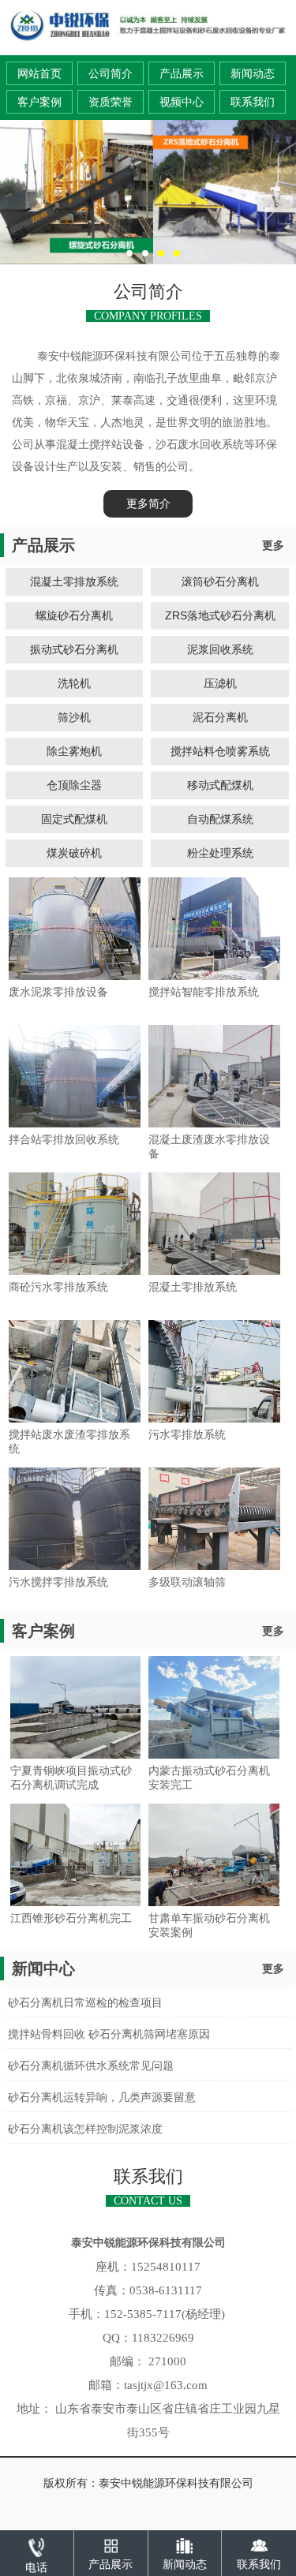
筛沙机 (74, 717)
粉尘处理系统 (220, 853)
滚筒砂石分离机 (220, 581)
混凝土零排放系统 (74, 581)
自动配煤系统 (220, 819)
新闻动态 (253, 74)
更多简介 (148, 504)
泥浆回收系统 (220, 649)
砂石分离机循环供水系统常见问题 (91, 2066)
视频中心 (182, 102)
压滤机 (220, 683)
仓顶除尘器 (74, 785)
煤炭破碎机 (74, 853)
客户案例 (39, 102)
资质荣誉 (111, 102)
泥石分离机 (220, 717)
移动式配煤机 (220, 785)
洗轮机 (74, 683)
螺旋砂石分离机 (74, 615)
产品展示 (182, 74)
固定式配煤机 (74, 819)
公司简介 (111, 74)
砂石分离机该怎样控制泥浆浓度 (85, 2129)
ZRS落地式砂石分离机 (220, 615)
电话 (36, 2568)
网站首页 (39, 74)
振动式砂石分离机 (74, 649)
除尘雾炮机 (74, 751)
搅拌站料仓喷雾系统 (220, 751)
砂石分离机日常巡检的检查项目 (85, 2003)
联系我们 (253, 102)
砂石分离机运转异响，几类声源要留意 (102, 2097)
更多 (273, 546)
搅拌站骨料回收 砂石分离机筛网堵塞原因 (109, 2034)
